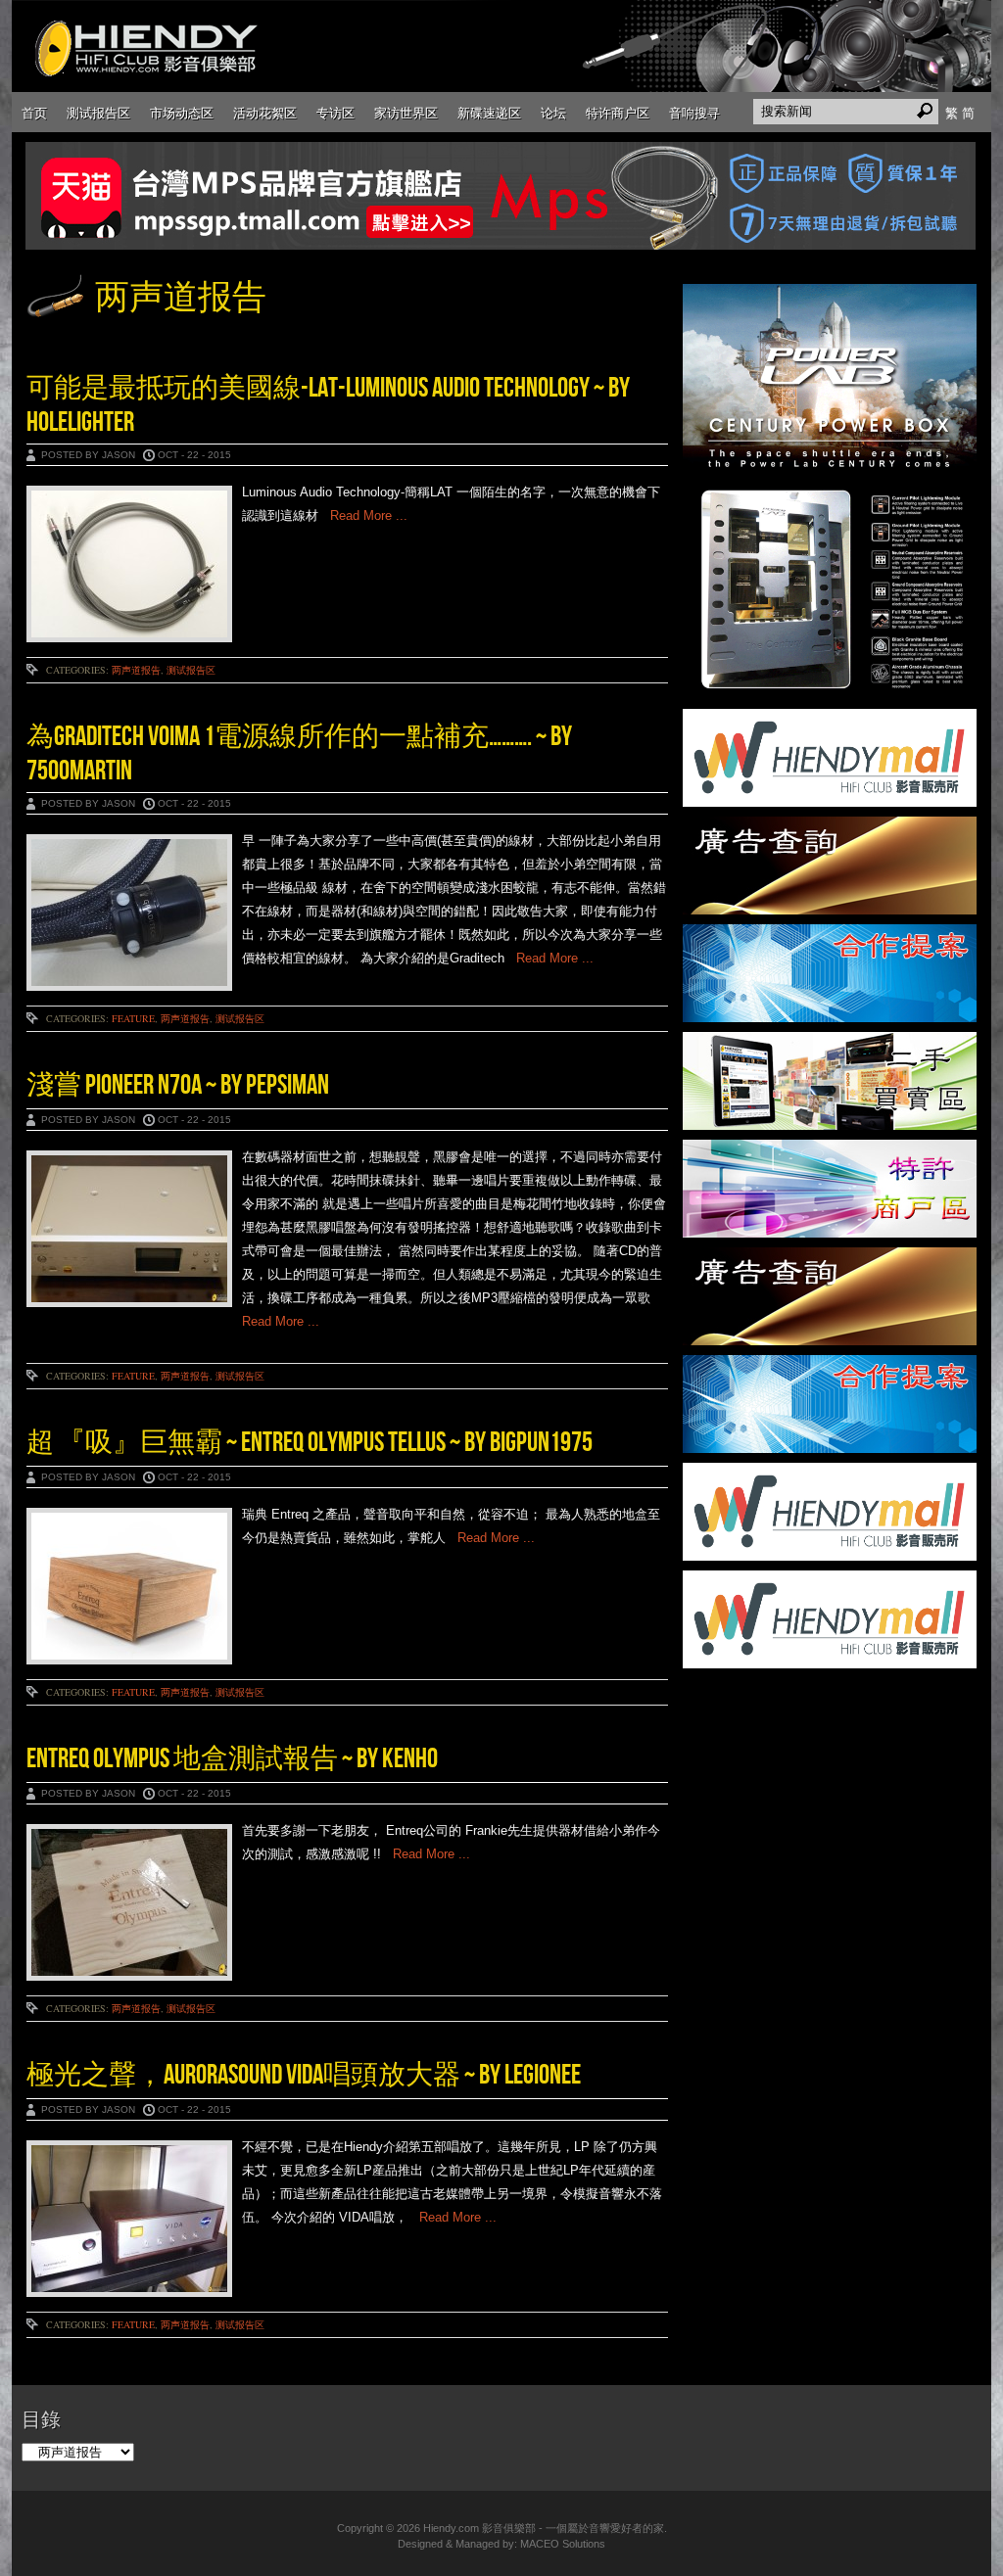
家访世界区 (406, 113)
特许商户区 (618, 113)
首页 (34, 113)
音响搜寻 (694, 113)
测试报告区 (98, 113)
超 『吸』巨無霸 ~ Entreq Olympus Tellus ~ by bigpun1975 (310, 1443)
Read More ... (363, 515)
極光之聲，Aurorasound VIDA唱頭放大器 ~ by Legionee (304, 2075)
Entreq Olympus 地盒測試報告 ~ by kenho (232, 1759)
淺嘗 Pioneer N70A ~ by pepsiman (178, 1085)
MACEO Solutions (563, 2544)
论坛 (553, 113)
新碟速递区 (489, 113)
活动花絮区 (265, 113)
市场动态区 (182, 113)
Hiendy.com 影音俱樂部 (479, 2528)
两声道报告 (136, 670)
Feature (133, 1018)
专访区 (335, 113)
